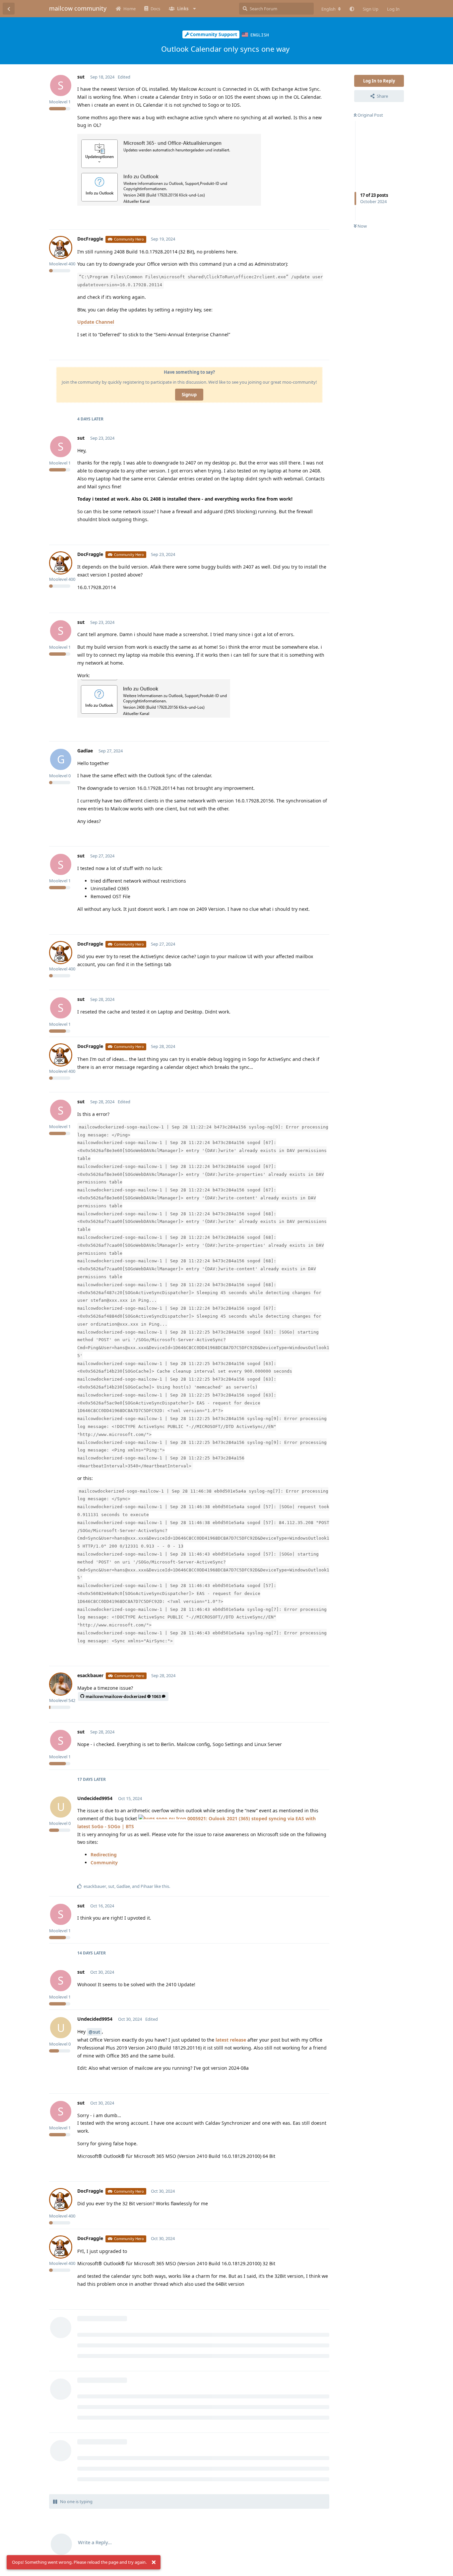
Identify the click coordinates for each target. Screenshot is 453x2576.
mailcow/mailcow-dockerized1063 (123, 1697)
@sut (94, 2032)
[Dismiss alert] (154, 2562)
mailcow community (78, 8)
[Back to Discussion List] (9, 9)
